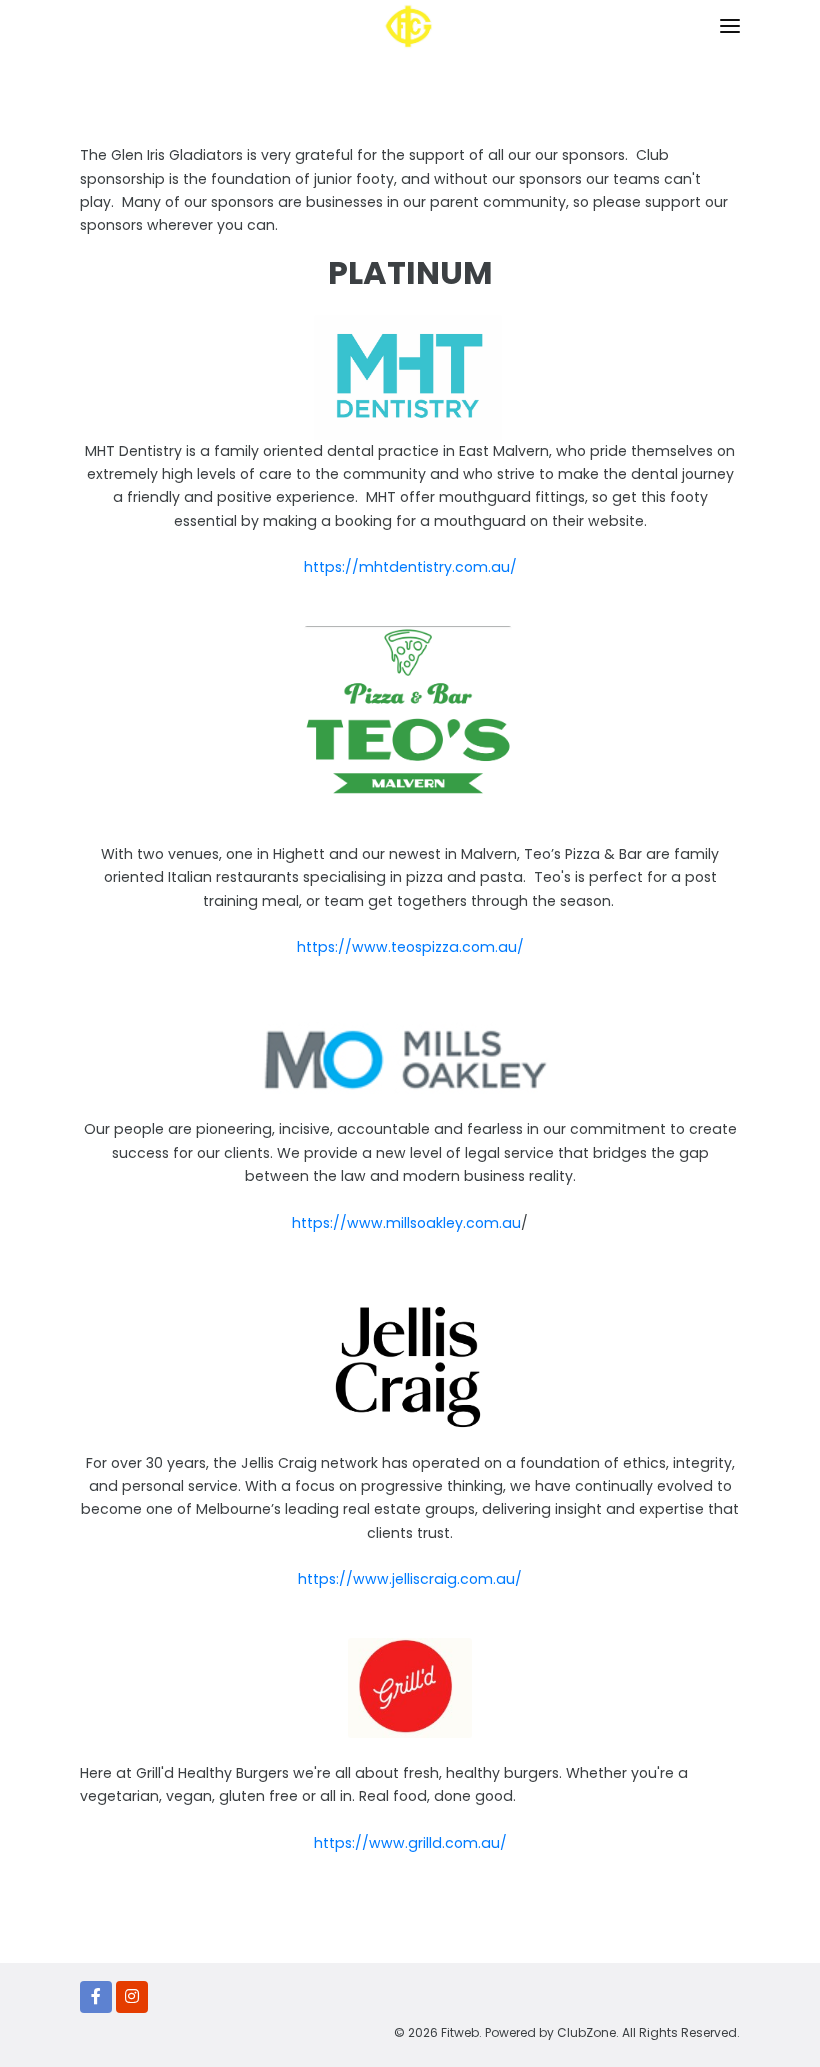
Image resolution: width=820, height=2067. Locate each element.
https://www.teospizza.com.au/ (410, 947)
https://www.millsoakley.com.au (406, 1223)
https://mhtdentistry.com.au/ (410, 567)
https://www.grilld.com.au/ (410, 1843)
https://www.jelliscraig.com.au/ (410, 1579)
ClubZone (586, 2032)
